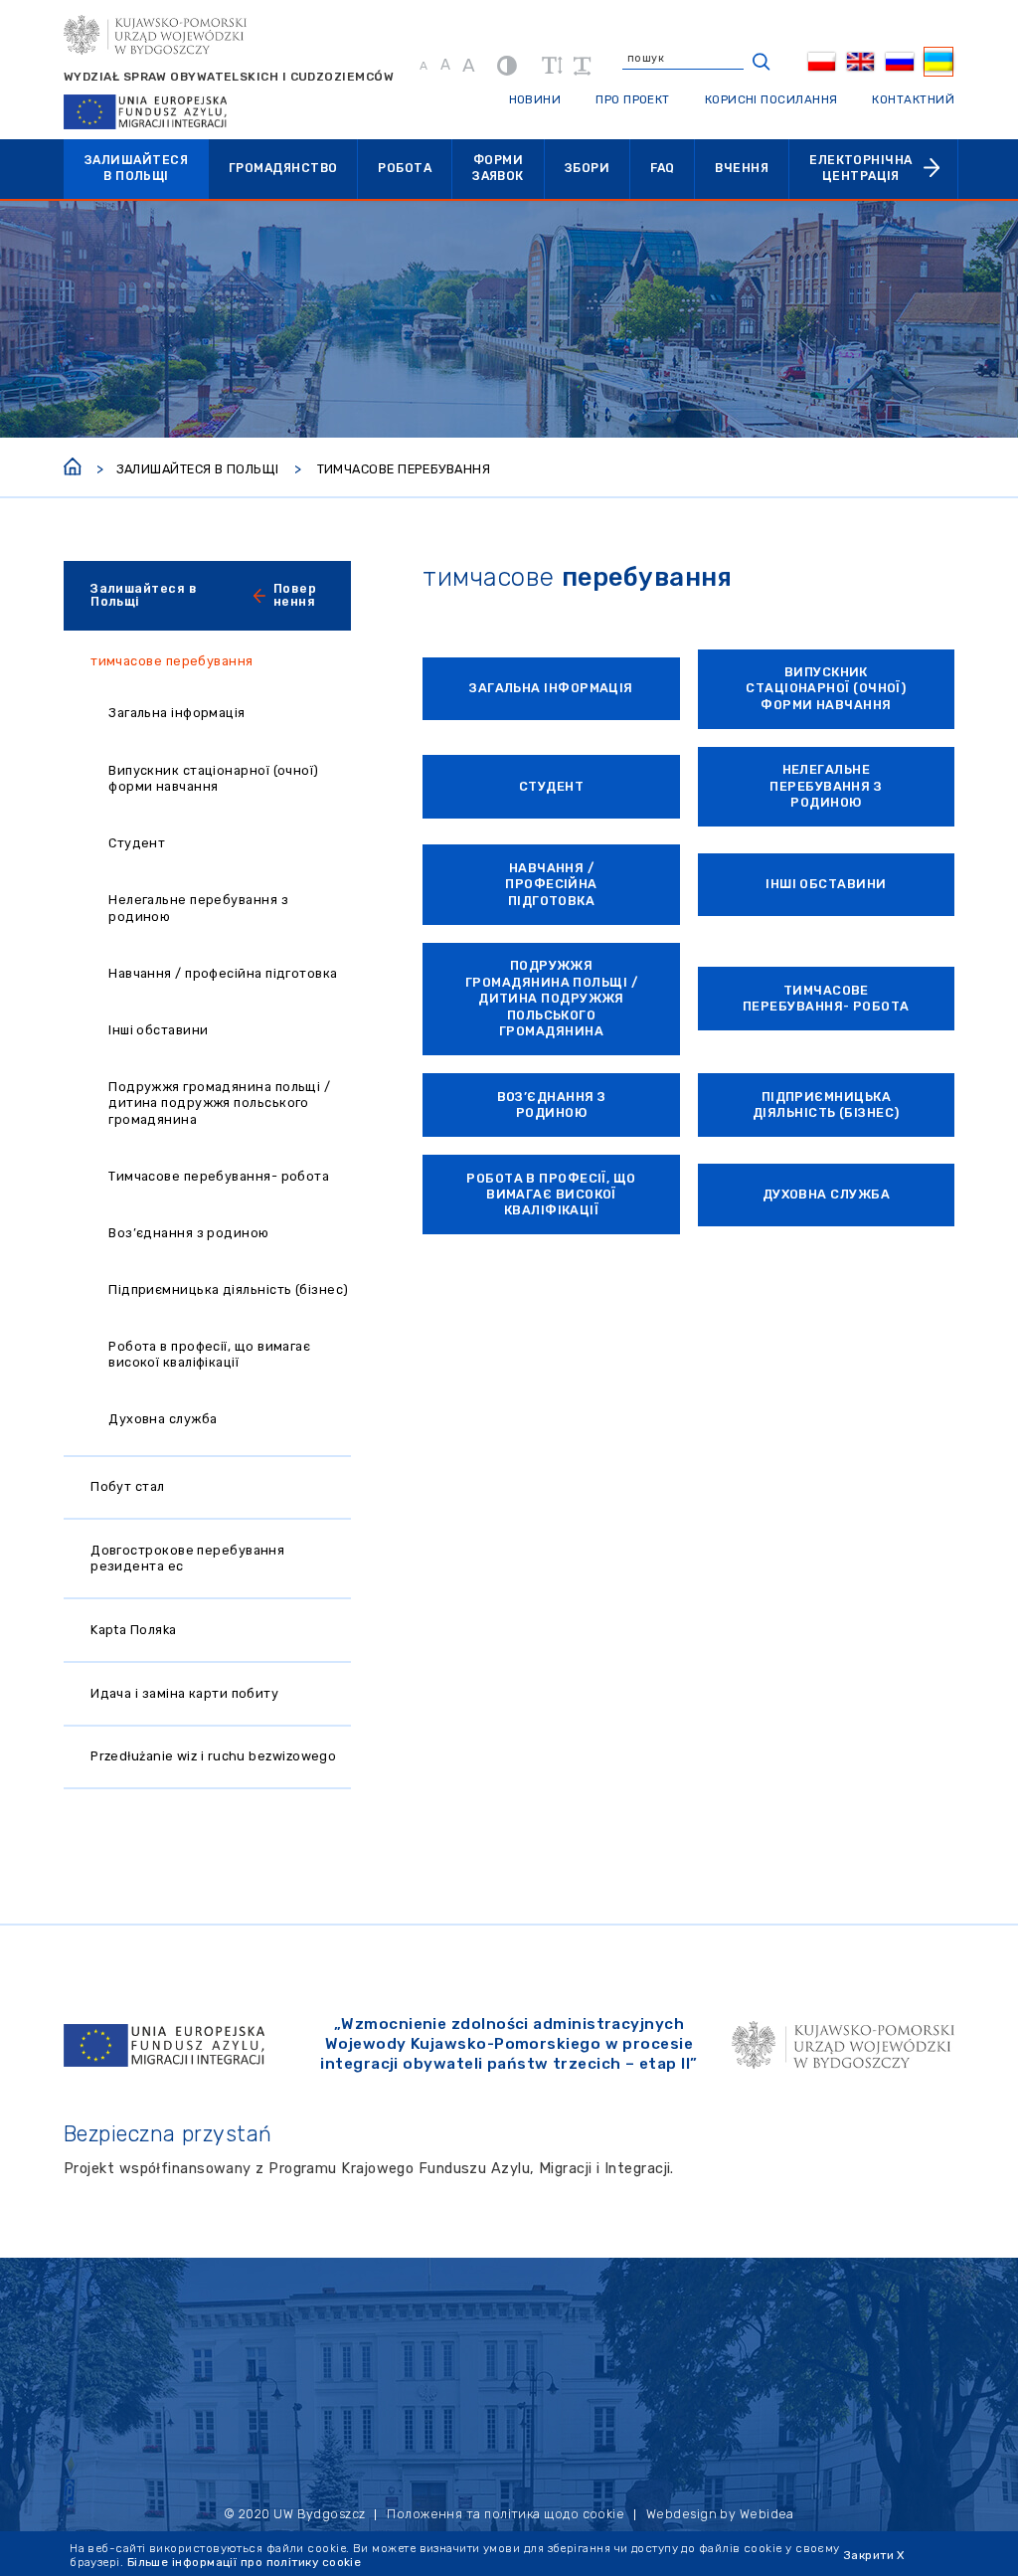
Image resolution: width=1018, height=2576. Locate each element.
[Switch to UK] (938, 62)
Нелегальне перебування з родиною (198, 908)
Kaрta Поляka (133, 1630)
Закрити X (874, 2555)
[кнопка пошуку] (762, 62)
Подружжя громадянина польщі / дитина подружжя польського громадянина (219, 1103)
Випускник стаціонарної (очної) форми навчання (214, 778)
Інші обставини (158, 1030)
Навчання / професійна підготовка (223, 973)
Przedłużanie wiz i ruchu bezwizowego (213, 1756)
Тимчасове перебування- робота (219, 1176)
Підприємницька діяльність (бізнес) (228, 1289)
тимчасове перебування (172, 661)
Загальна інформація (177, 713)
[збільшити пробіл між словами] (582, 66)
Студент (137, 843)
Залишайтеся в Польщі (198, 469)
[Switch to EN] (861, 62)
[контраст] (507, 65)
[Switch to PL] (822, 62)
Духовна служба (163, 1419)
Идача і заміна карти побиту (184, 1693)
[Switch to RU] (900, 62)
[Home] (73, 464)
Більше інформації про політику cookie (245, 2562)
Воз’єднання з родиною (189, 1233)
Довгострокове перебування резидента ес (187, 1558)
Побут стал (128, 1486)
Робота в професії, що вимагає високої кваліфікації (209, 1354)
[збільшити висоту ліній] (552, 66)
